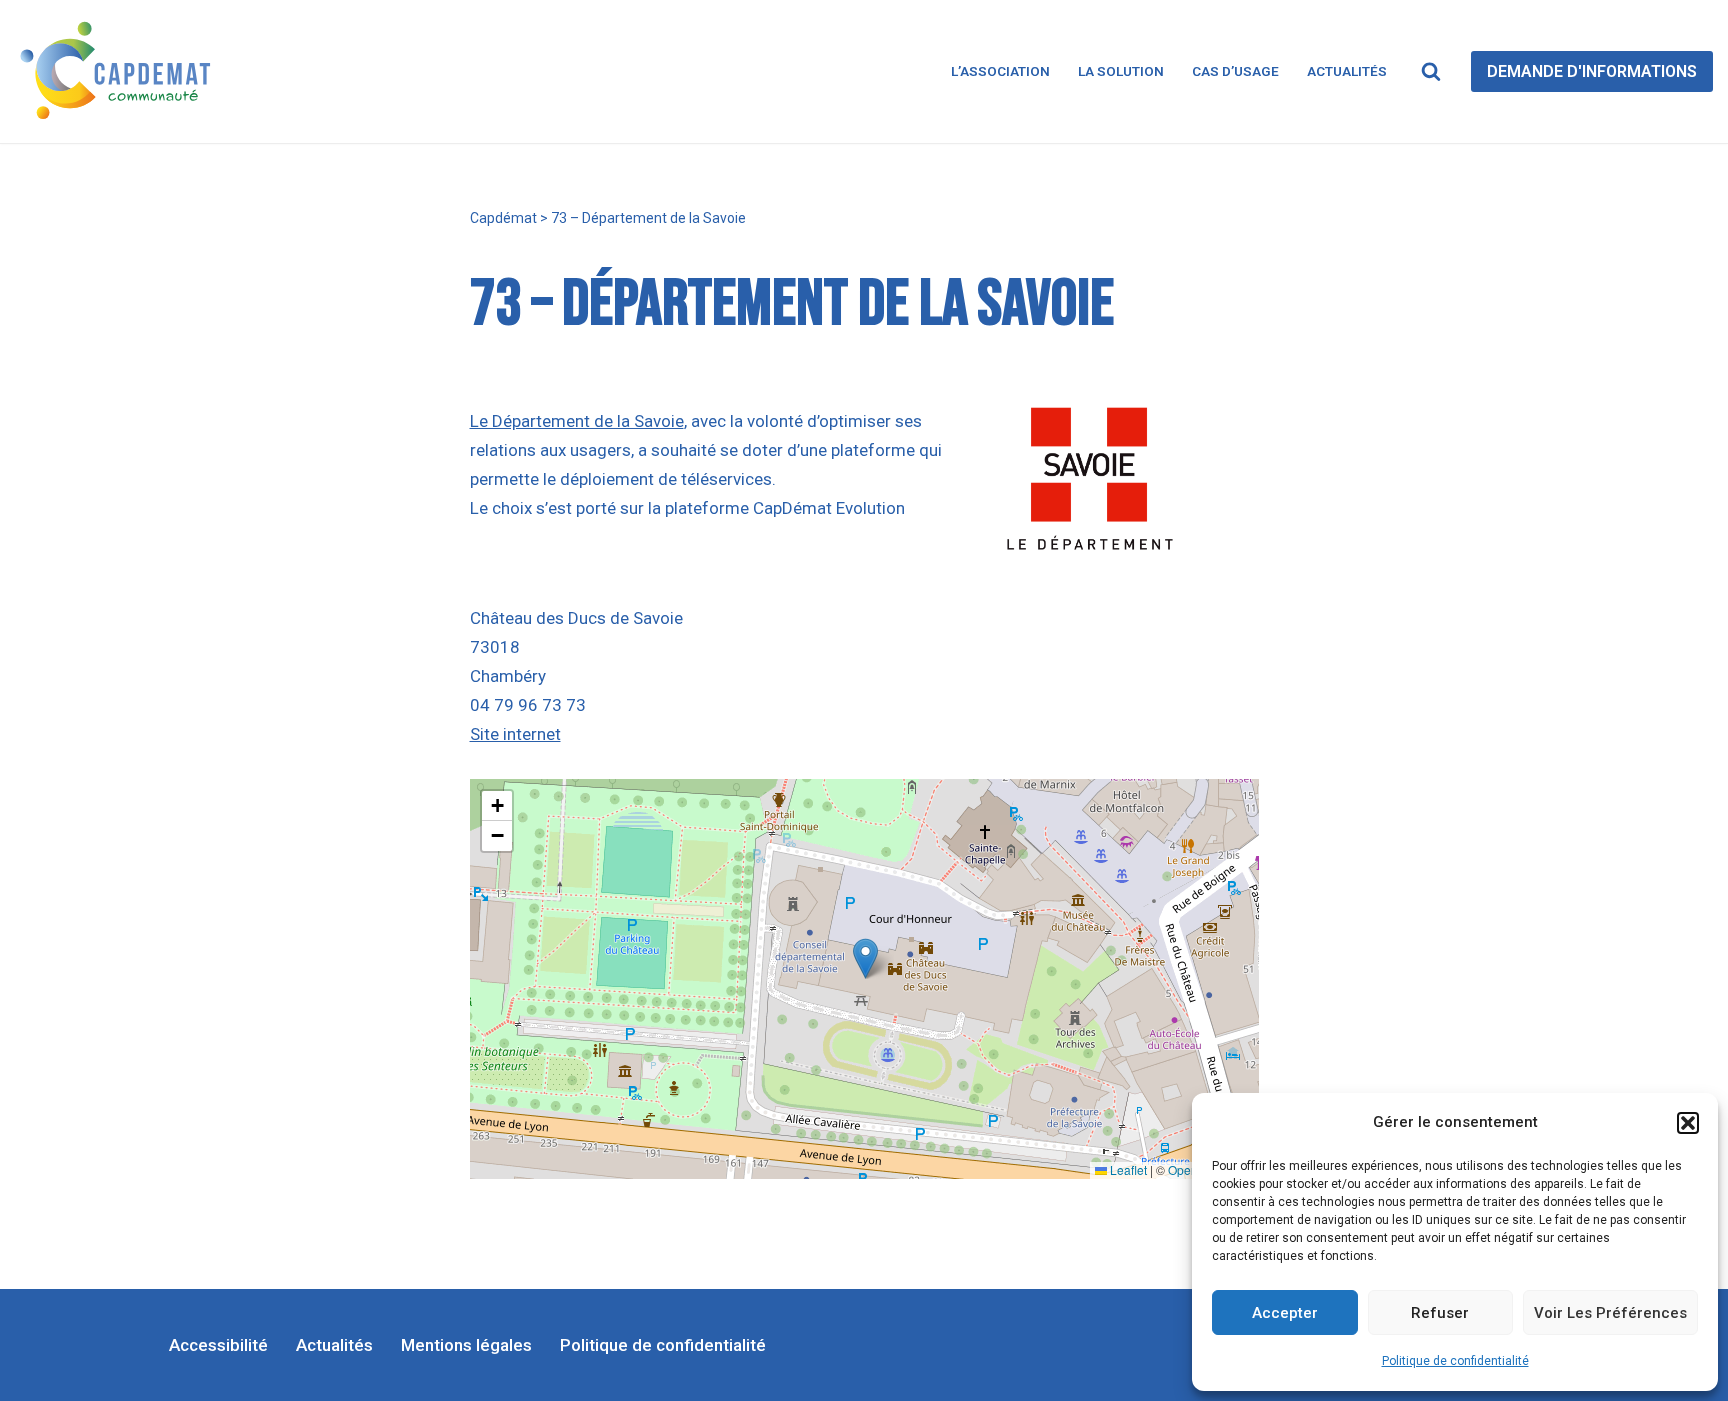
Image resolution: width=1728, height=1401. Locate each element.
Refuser (1440, 1313)
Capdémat (503, 218)
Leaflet (1127, 1169)
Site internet (515, 734)
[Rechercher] (1431, 71)
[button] (1688, 1123)
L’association (1000, 71)
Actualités (1347, 71)
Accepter (1285, 1313)
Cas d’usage (1235, 71)
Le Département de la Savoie (577, 421)
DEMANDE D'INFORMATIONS (1592, 71)
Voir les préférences (1610, 1313)
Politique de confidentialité (1455, 1361)
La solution (1121, 71)
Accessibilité (218, 1345)
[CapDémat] (120, 71)
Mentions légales (466, 1345)
